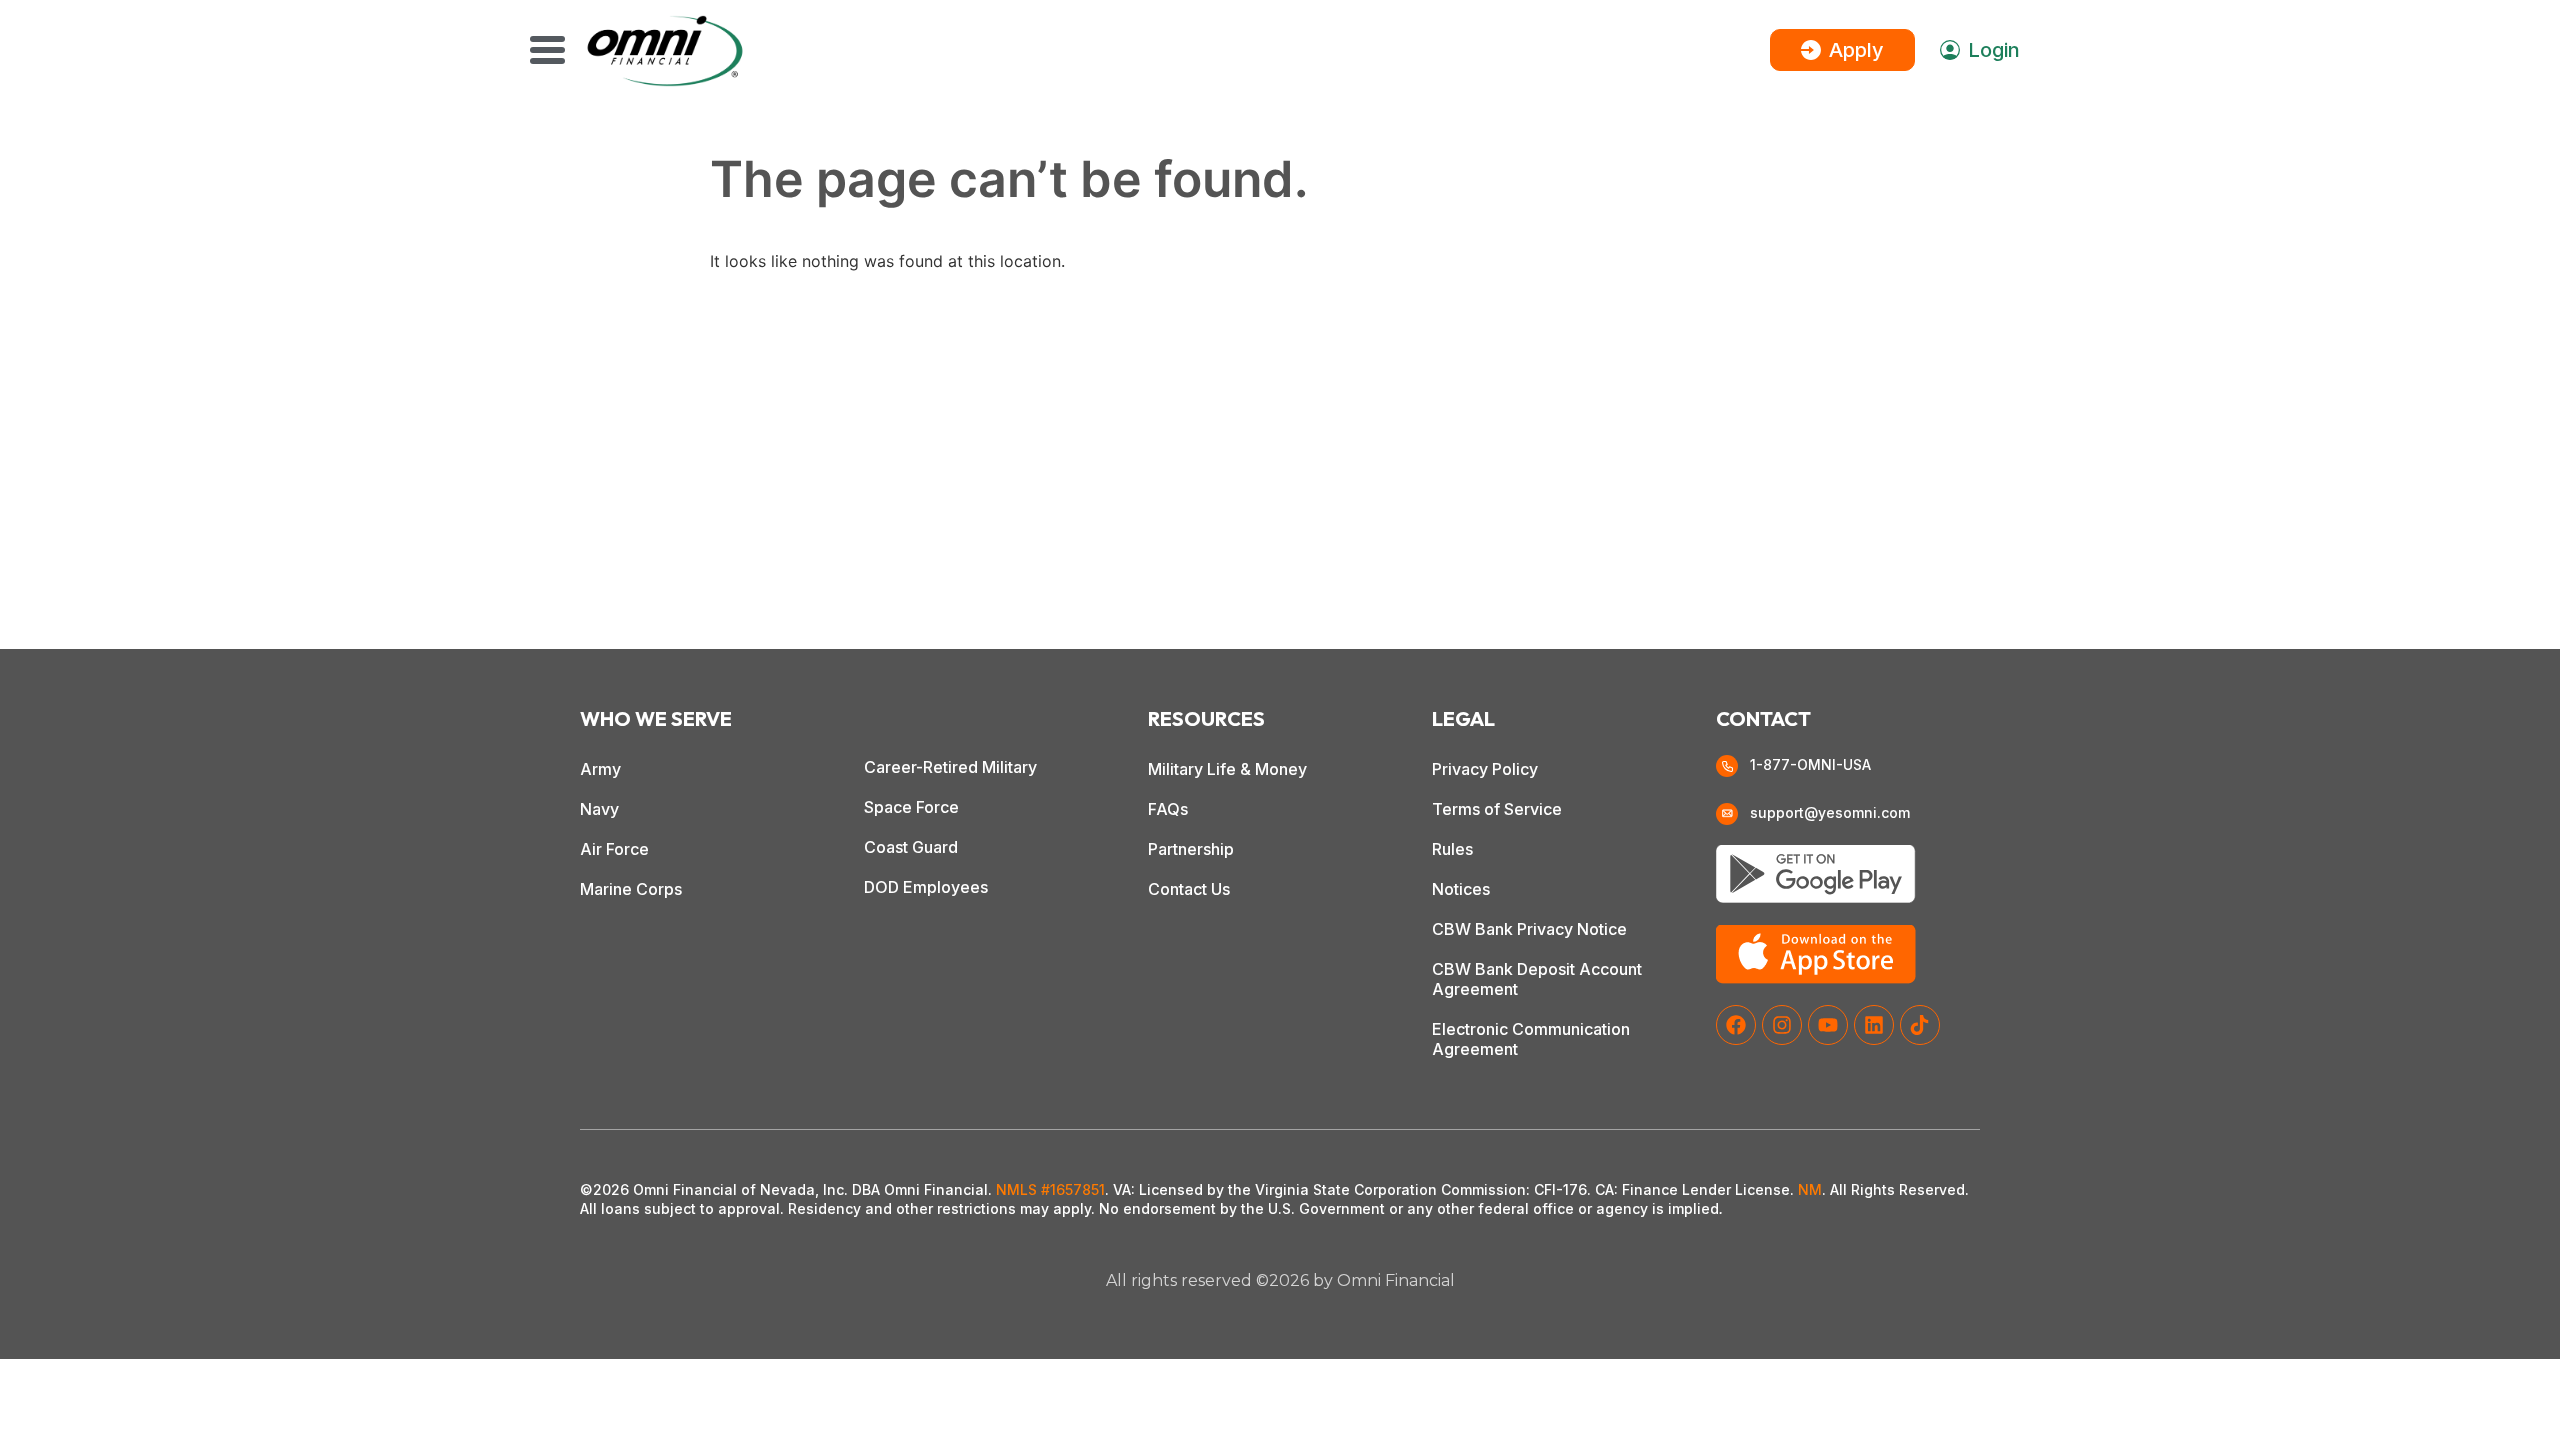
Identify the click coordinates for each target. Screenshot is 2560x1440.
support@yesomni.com (1830, 812)
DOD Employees (926, 887)
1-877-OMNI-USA (1810, 764)
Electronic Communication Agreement (1531, 1039)
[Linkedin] (1874, 1025)
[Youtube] (1828, 1025)
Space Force (911, 807)
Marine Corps (631, 889)
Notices (1461, 889)
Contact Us (1189, 889)
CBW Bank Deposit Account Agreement (1537, 979)
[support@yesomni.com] (1727, 814)
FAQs (1168, 809)
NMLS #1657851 (1050, 1189)
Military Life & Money (1227, 769)
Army (600, 769)
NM (1810, 1189)
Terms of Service (1497, 809)
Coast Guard (911, 847)
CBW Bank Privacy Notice (1529, 929)
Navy (599, 809)
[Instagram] (1782, 1025)
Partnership (1191, 849)
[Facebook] (1736, 1025)
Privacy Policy (1485, 769)
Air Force (614, 849)
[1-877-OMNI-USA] (1727, 766)
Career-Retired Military (950, 767)
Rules (1452, 849)
